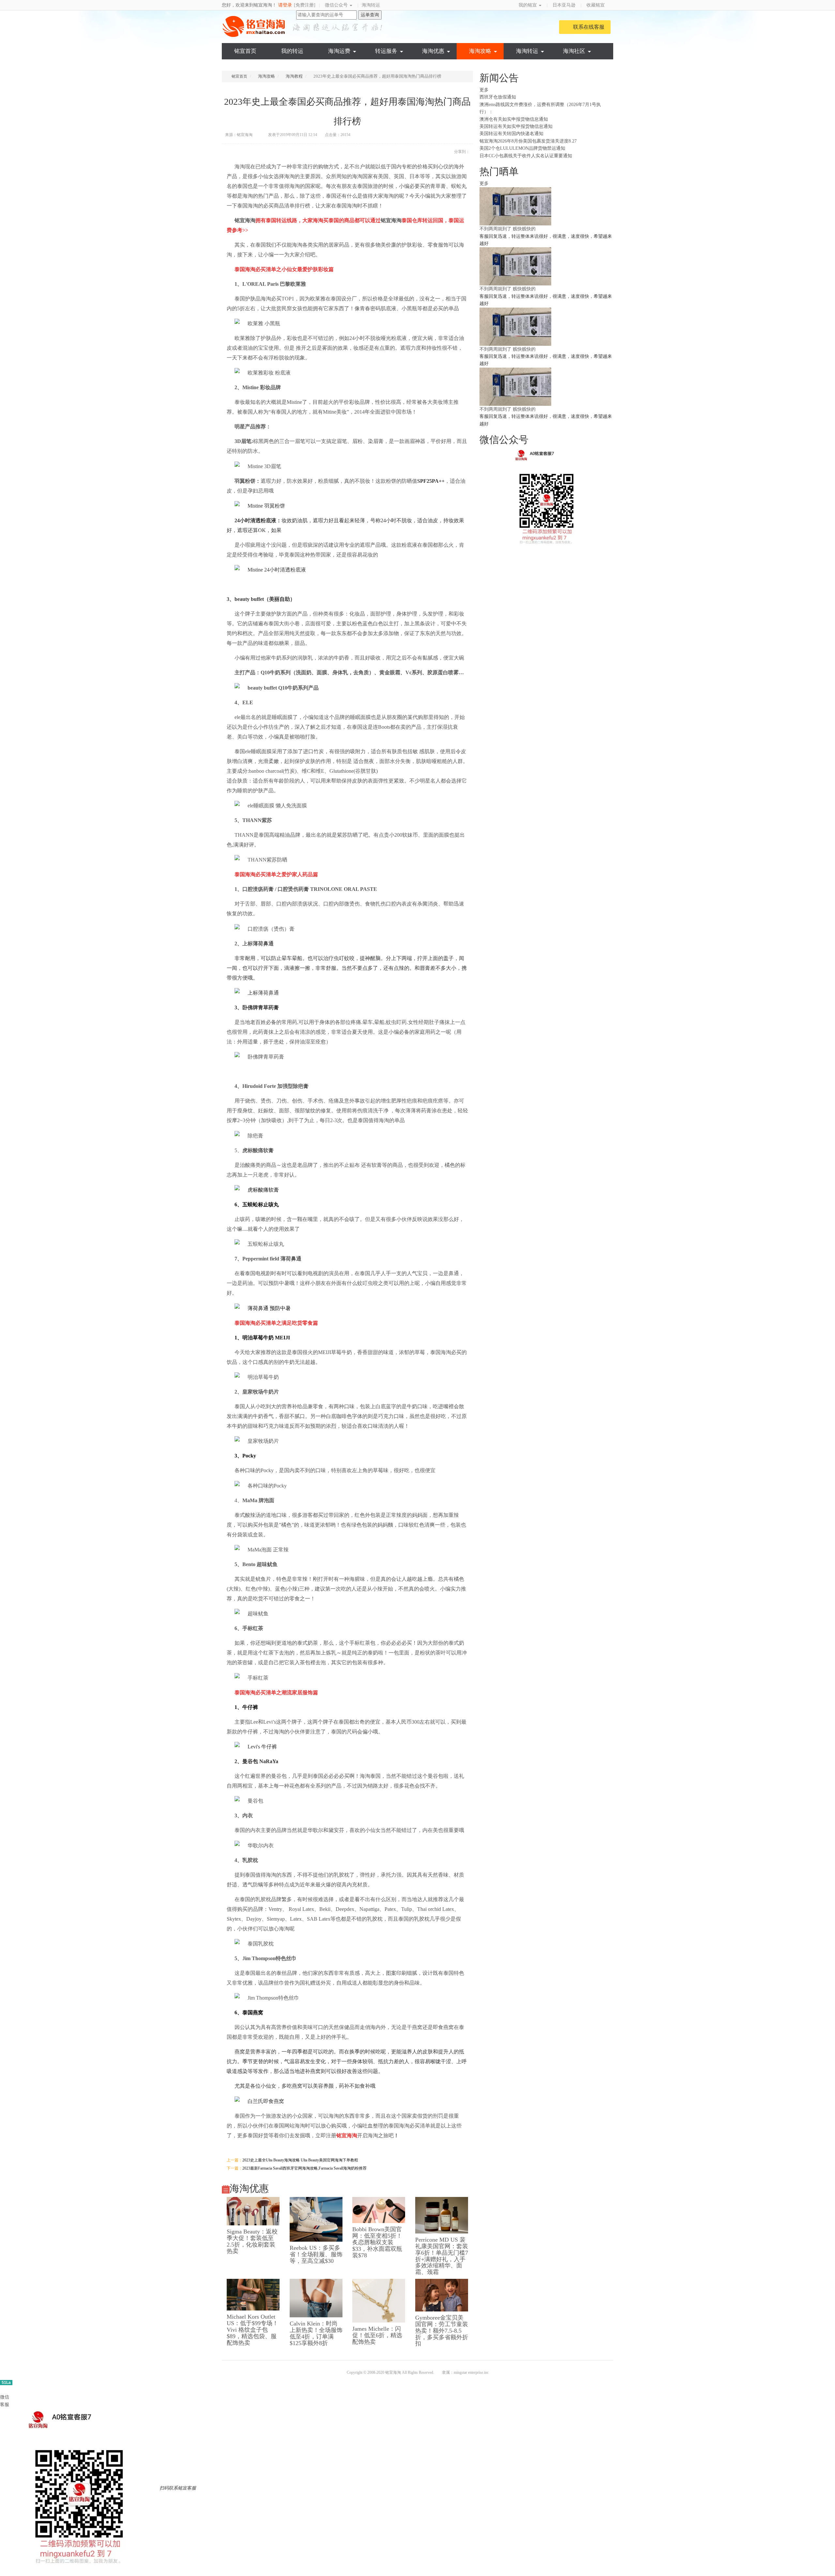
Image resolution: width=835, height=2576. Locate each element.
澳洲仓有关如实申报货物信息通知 (514, 119)
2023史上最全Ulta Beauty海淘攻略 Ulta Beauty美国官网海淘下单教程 (300, 2160)
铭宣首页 (245, 51)
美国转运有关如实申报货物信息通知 (516, 126)
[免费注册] (305, 5)
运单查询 (370, 15)
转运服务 (386, 51)
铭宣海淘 (254, 26)
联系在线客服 (589, 27)
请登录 (285, 5)
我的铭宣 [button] (528, 5)
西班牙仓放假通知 (498, 97)
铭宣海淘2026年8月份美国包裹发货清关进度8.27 (528, 141)
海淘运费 (339, 51)
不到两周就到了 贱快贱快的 (508, 229)
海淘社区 (574, 51)
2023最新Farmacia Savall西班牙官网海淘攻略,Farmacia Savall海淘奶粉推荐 (304, 2168)
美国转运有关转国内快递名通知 (511, 134)
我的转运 (292, 51)
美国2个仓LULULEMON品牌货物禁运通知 (522, 148)
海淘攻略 (480, 51)
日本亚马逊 (564, 5)
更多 (485, 90)
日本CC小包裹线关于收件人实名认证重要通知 (526, 156)
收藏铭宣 (596, 5)
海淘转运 (371, 5)
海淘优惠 (433, 51)
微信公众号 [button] (337, 5)
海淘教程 (294, 76)
